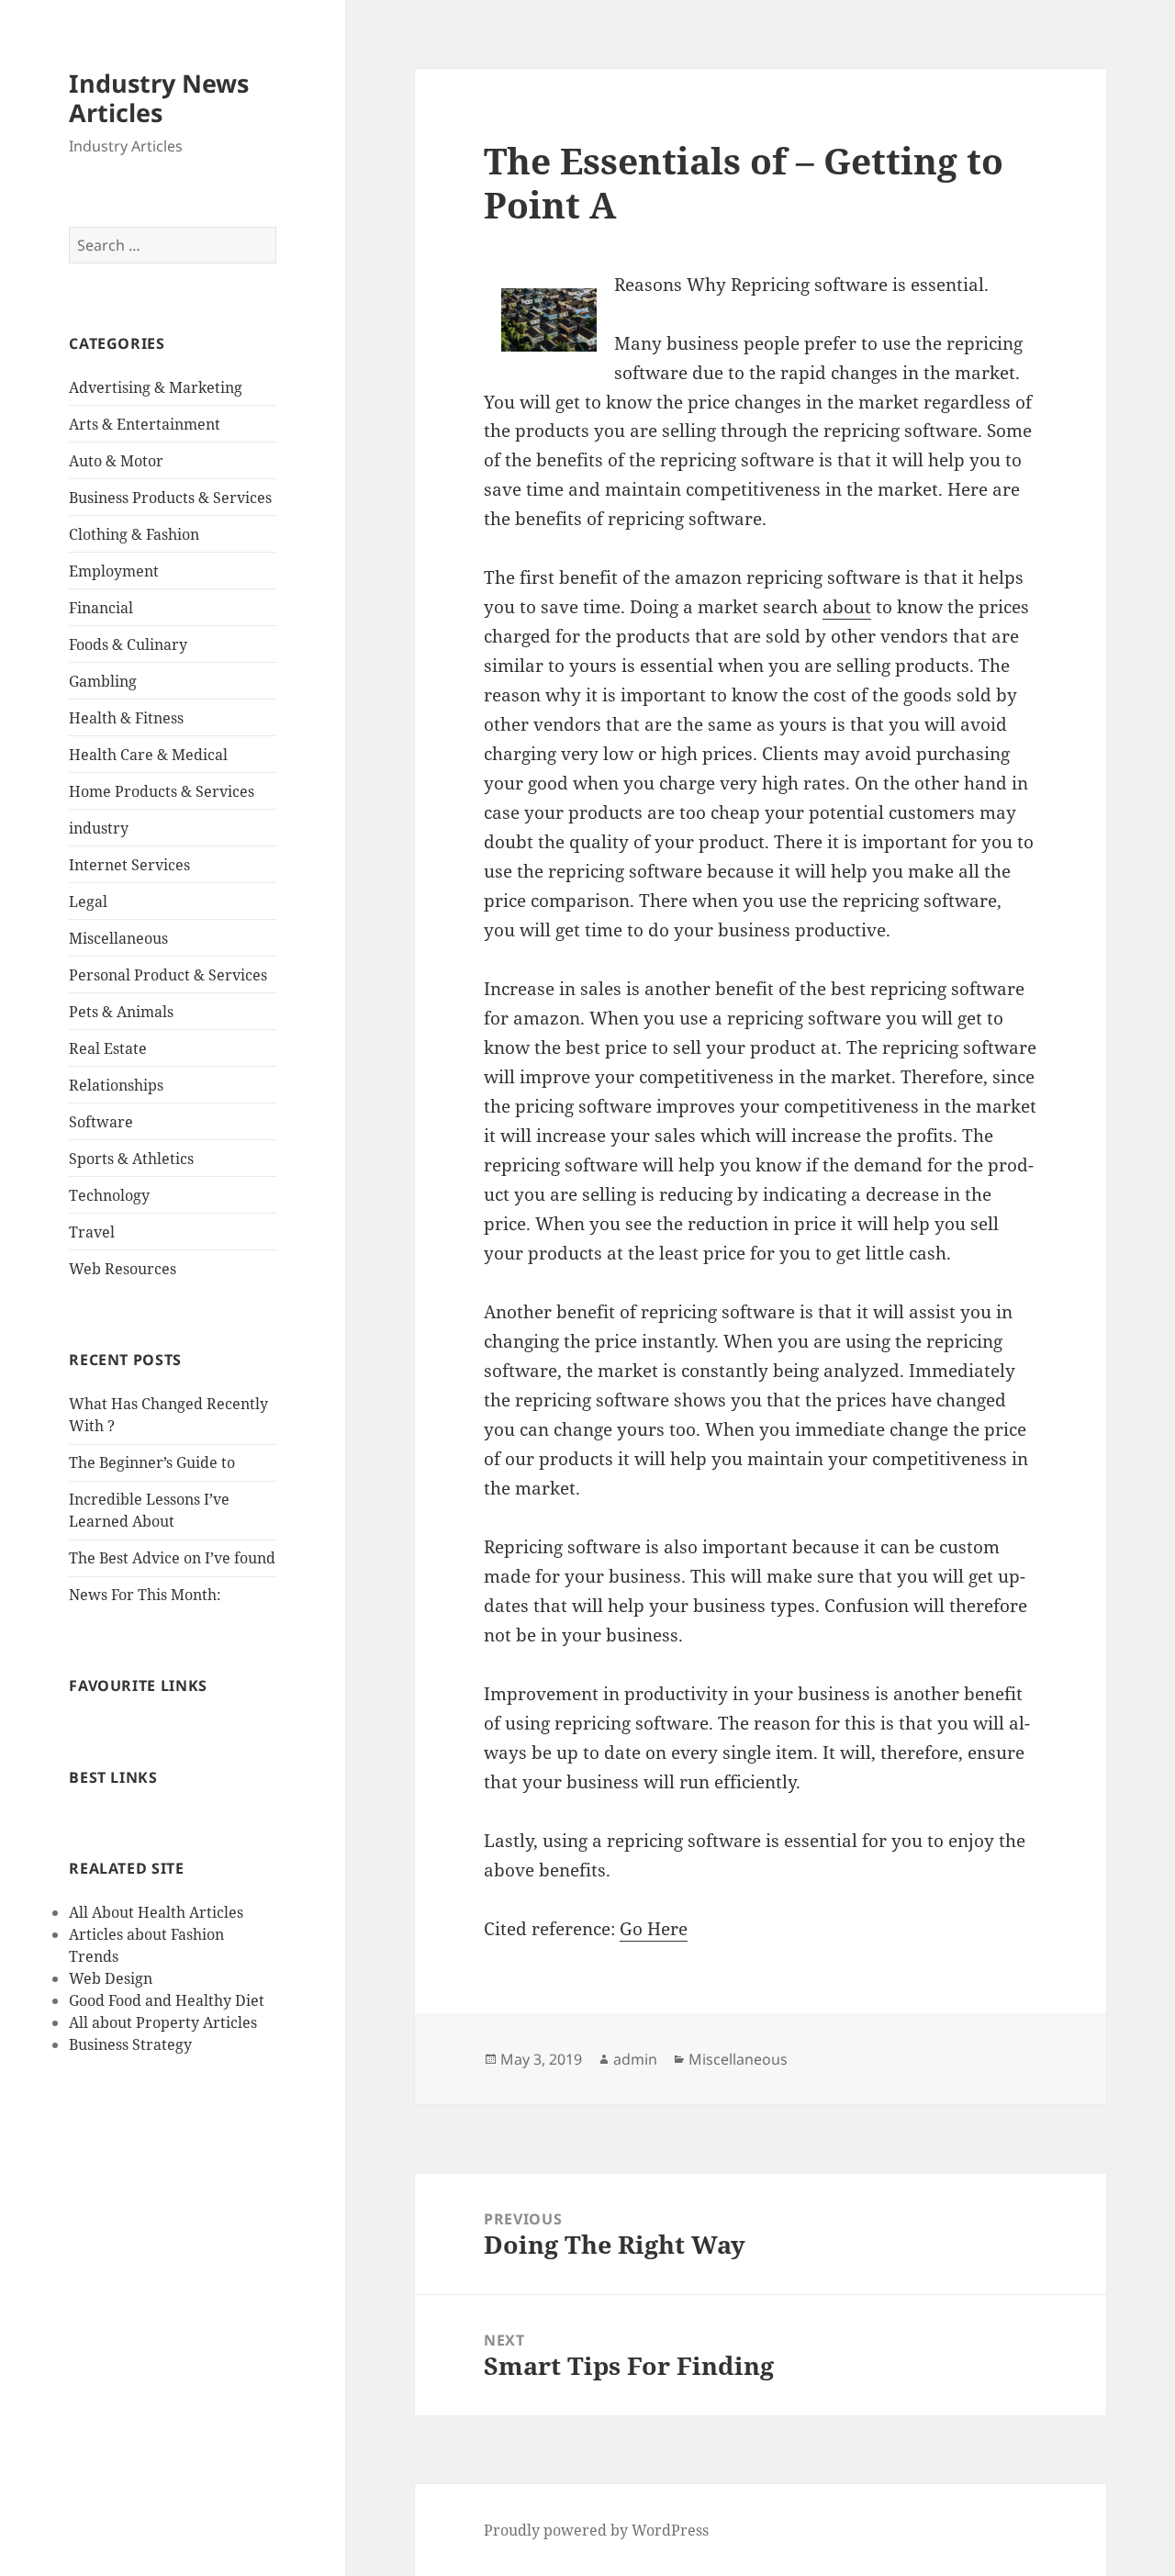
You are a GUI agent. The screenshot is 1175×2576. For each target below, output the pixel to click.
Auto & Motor (116, 461)
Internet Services (129, 865)
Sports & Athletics (131, 1159)
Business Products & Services (170, 498)
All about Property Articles (163, 2022)
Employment (114, 571)
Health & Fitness (126, 718)
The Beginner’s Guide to (152, 1462)
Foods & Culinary (128, 644)
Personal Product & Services (168, 975)
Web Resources (123, 1269)
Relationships (116, 1085)
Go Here (654, 1929)
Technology (109, 1195)
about (847, 607)
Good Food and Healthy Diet (167, 2000)
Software (101, 1122)
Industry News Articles (159, 98)
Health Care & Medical (148, 755)
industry (99, 828)
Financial (101, 608)
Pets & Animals (121, 1012)
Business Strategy (130, 2044)
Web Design (111, 1978)
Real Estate (108, 1048)
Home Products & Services (162, 791)
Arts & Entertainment (145, 424)
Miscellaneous (118, 938)
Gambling (103, 681)
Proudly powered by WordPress (596, 2530)
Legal (88, 902)
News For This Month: (145, 1595)
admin (635, 2059)
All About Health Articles (156, 1912)
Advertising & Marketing (156, 387)
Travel (92, 1232)
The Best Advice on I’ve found (172, 1558)
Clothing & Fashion (134, 534)
